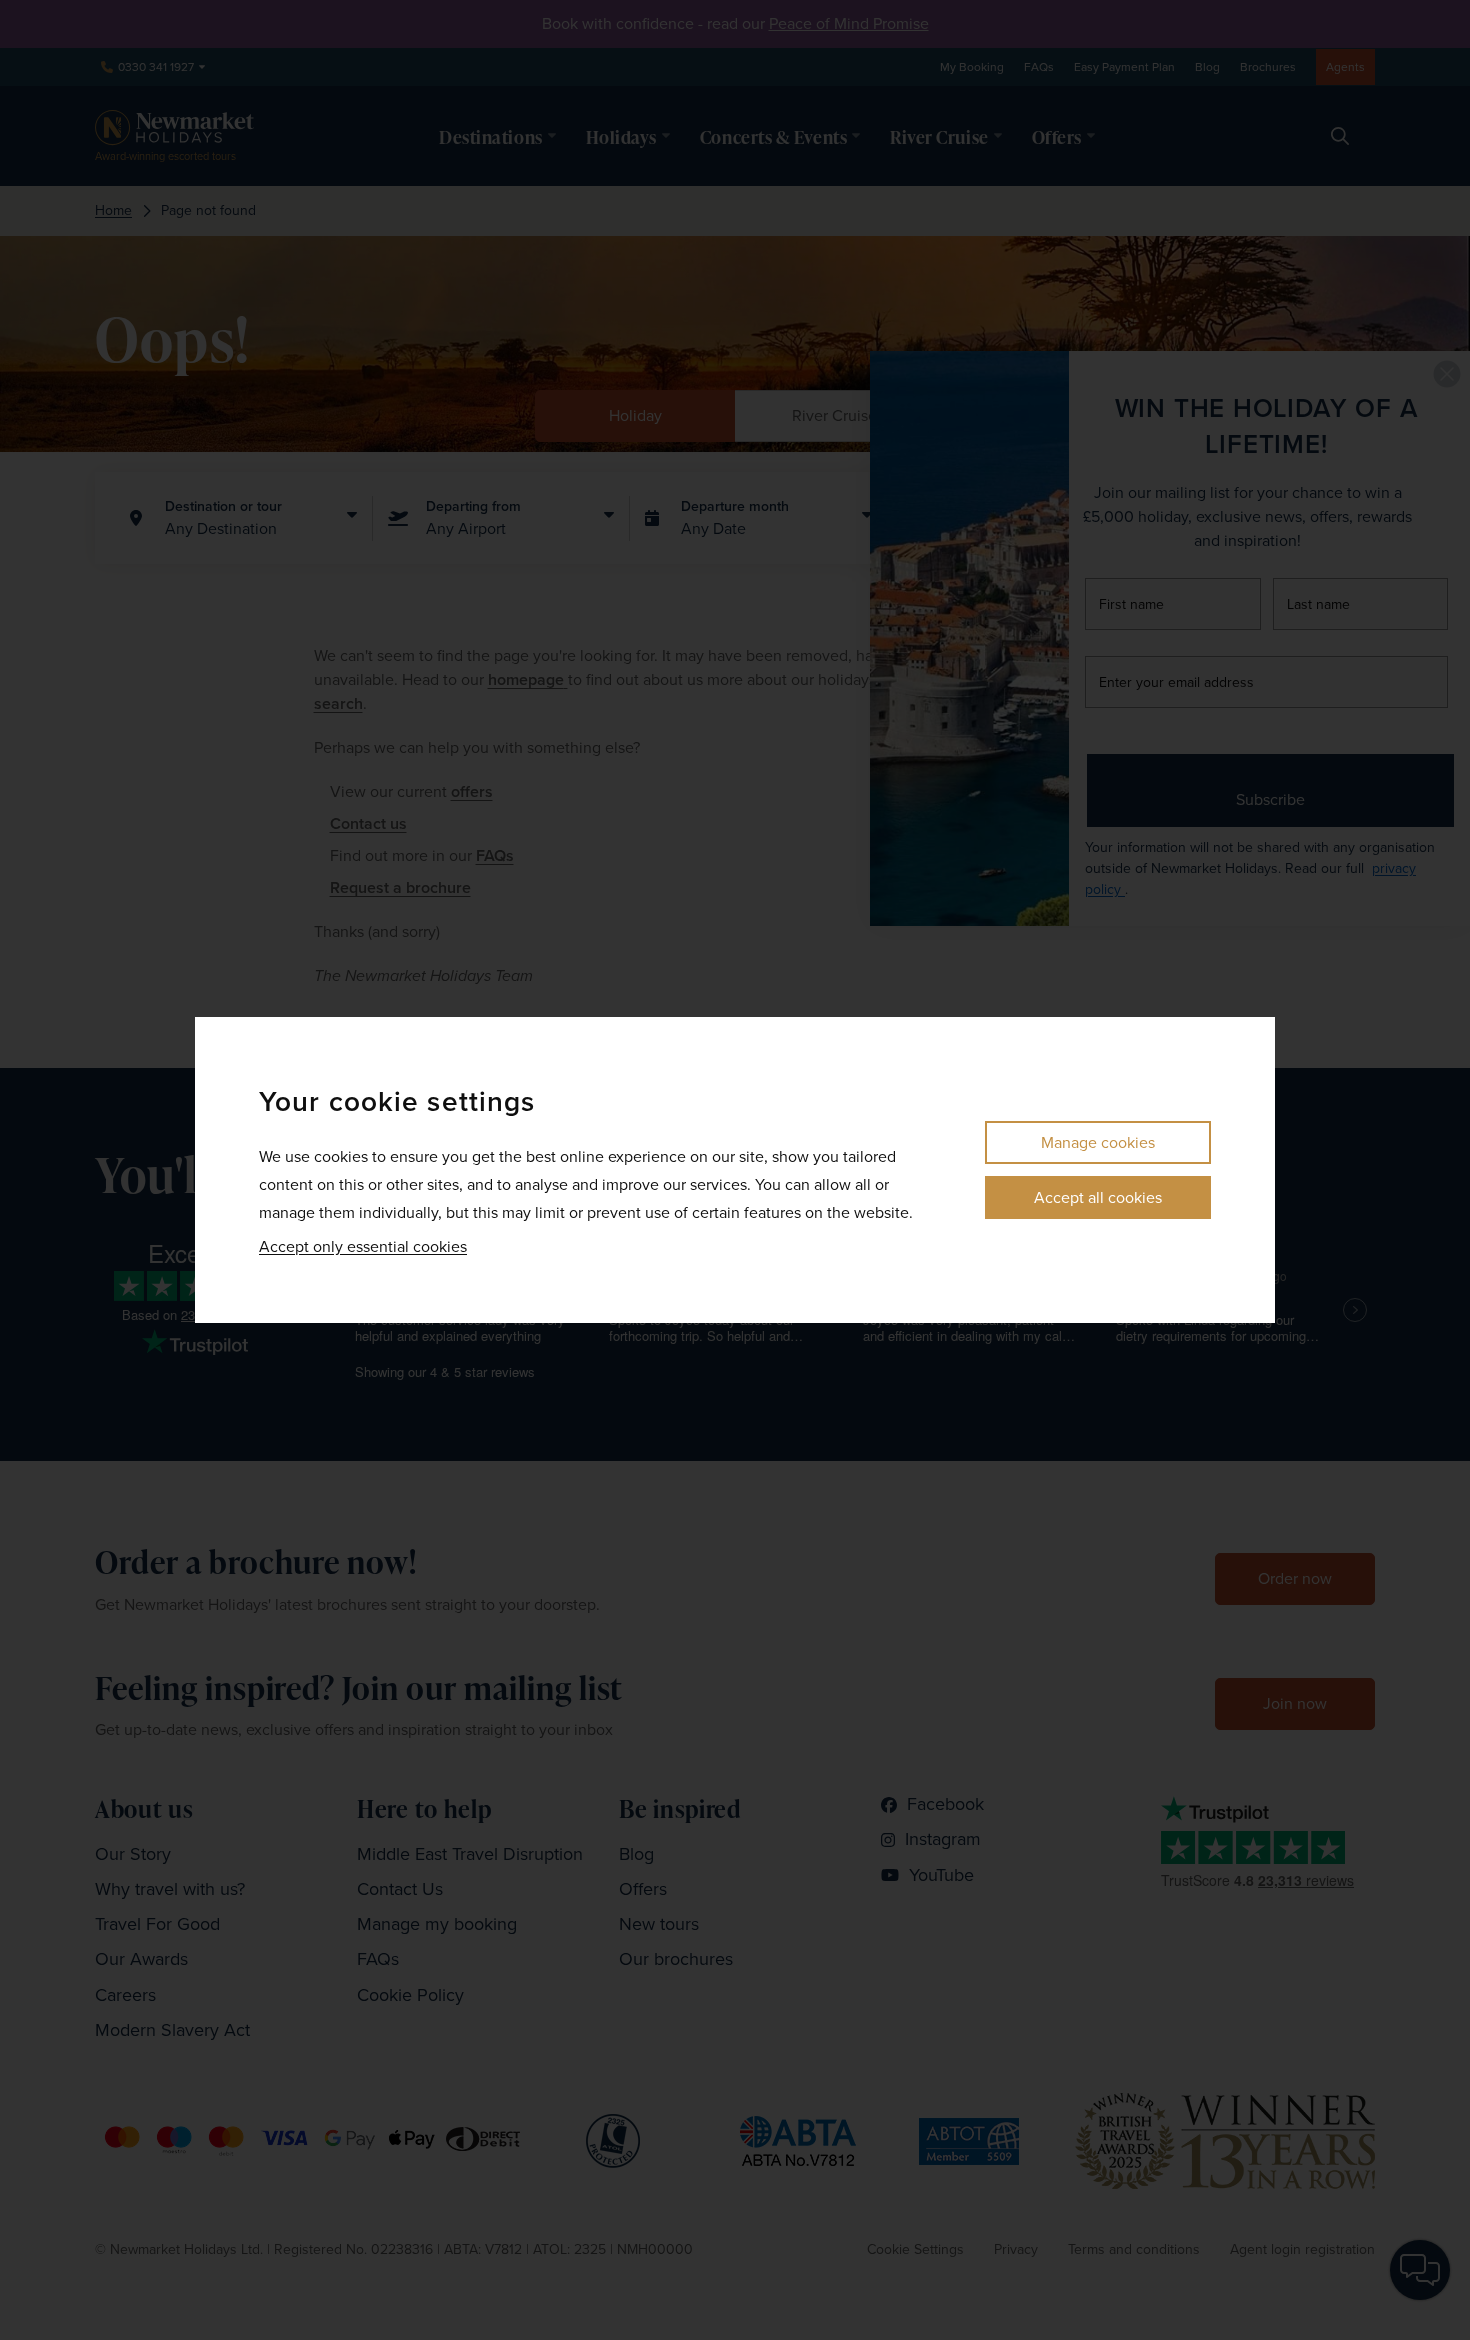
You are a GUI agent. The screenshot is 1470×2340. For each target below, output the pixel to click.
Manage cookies (1098, 1142)
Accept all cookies (1098, 1197)
